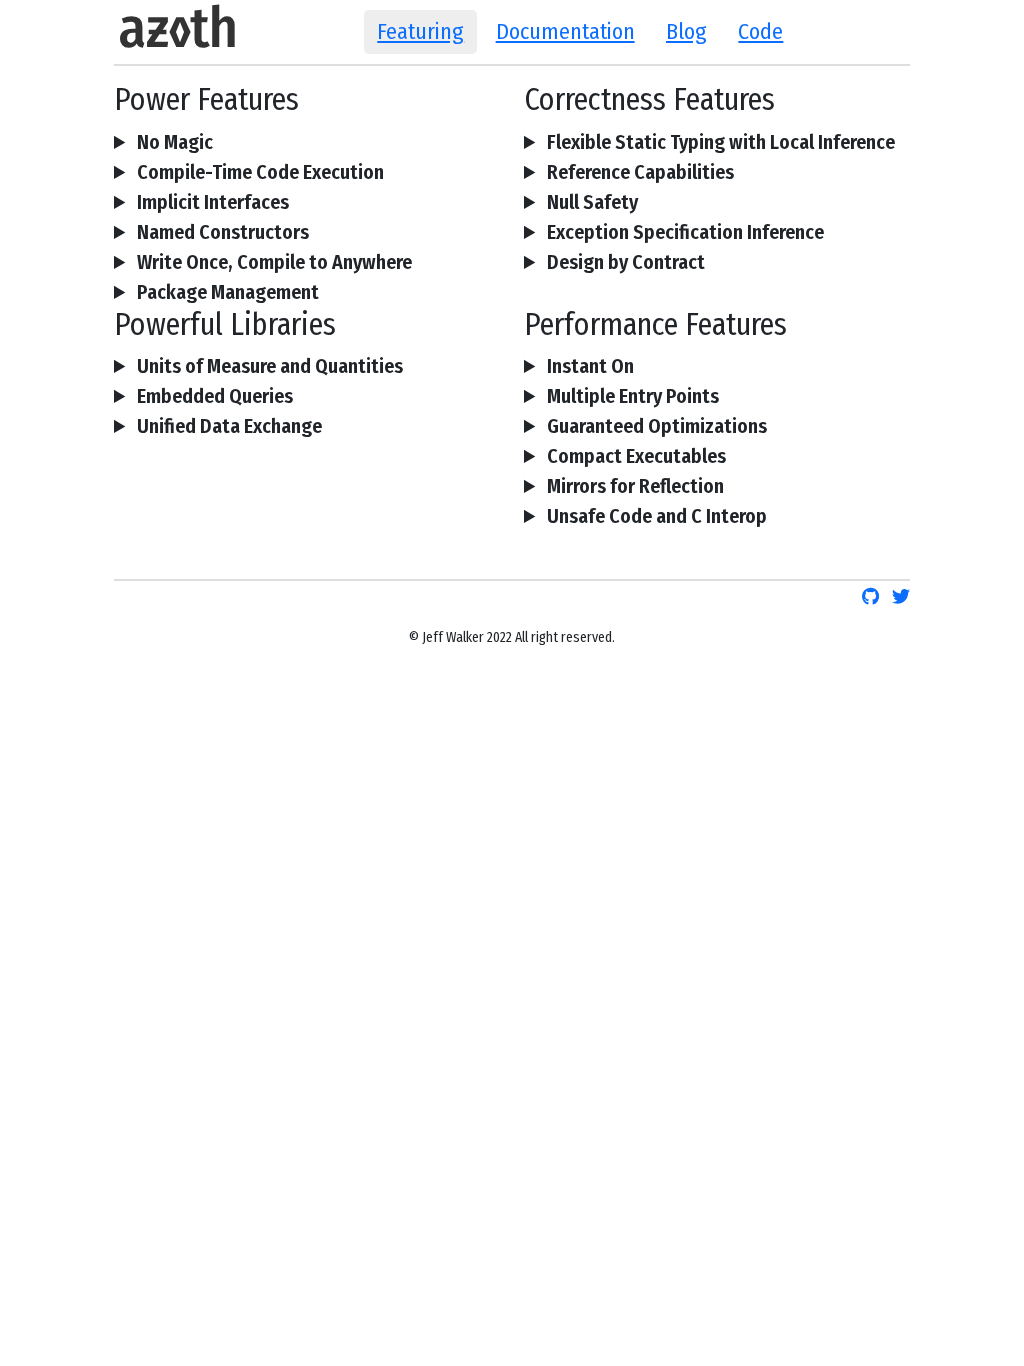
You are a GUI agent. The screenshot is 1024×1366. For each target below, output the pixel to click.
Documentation (565, 31)
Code (760, 31)
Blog (686, 31)
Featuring (420, 31)
